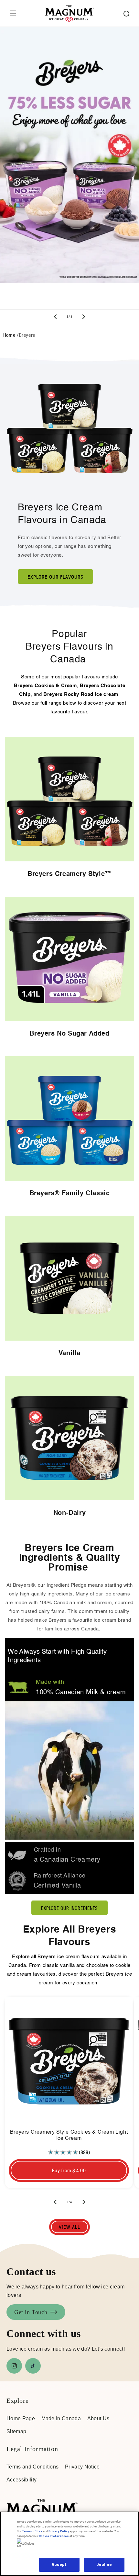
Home (9, 335)
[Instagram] (14, 2366)
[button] (13, 13)
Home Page (21, 2418)
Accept (59, 2565)
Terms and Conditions (32, 2467)
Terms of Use (32, 2531)
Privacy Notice (82, 2467)
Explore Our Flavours (55, 577)
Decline (104, 2565)
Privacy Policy (59, 2531)
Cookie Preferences (54, 2536)
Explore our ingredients (69, 1908)
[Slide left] (55, 2202)
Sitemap (16, 2431)
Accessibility (21, 2480)
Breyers (27, 335)
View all (69, 2227)
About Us (98, 2418)
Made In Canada (61, 2418)
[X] (33, 2366)
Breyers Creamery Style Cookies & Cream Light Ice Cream (69, 2135)
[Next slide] (84, 317)
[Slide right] (84, 2202)
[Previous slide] (55, 317)
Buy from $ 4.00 (69, 2170)
